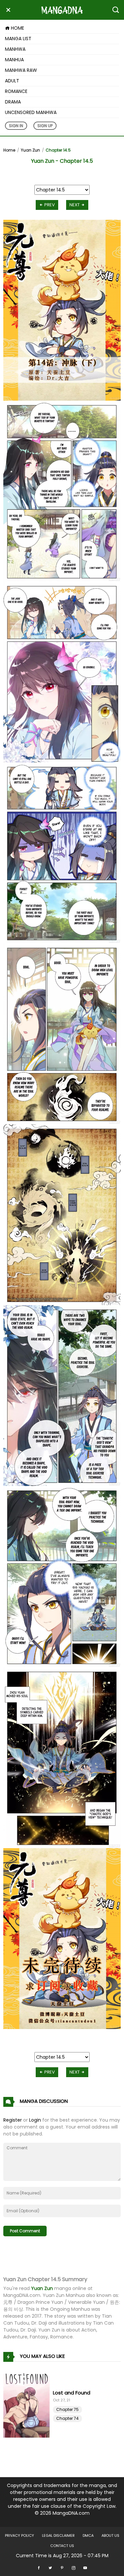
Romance (16, 91)
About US (110, 2535)
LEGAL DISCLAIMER (58, 2535)
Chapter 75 (67, 2409)
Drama (13, 102)
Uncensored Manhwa (31, 112)
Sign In (16, 126)
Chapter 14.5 (58, 150)
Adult (12, 81)
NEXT (75, 205)
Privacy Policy (20, 2535)
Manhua (14, 60)
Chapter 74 (67, 2418)
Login (35, 2120)
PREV (49, 205)
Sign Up (45, 126)
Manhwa (15, 49)
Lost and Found (72, 2393)
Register (13, 2120)
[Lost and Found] (28, 2405)
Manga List (18, 39)
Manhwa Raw (21, 70)
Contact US (62, 2546)
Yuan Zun (30, 150)
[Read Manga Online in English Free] (62, 10)
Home (17, 28)
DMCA (88, 2535)
